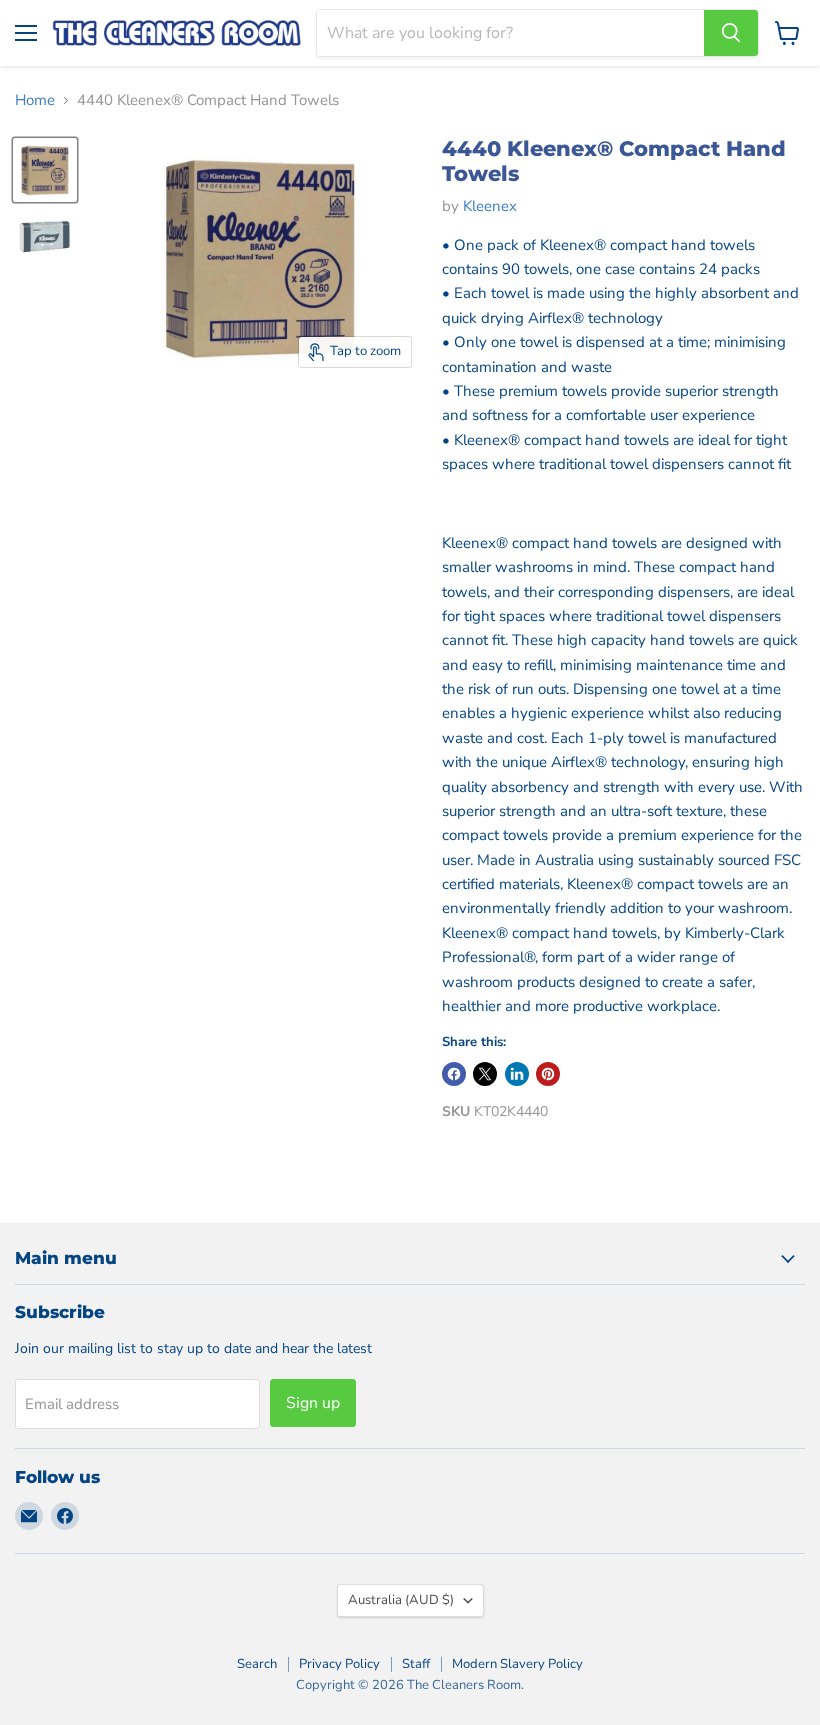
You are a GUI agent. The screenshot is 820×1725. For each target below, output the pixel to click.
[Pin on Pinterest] (548, 1074)
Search (257, 1664)
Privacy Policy (339, 1664)
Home (35, 100)
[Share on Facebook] (454, 1074)
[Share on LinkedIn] (517, 1074)
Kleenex (490, 206)
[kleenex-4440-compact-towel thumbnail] (45, 170)
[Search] (731, 33)
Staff (416, 1664)
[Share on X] (485, 1074)
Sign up (313, 1403)
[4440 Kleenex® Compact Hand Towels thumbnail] (45, 238)
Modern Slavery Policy (517, 1664)
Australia (401, 1600)
